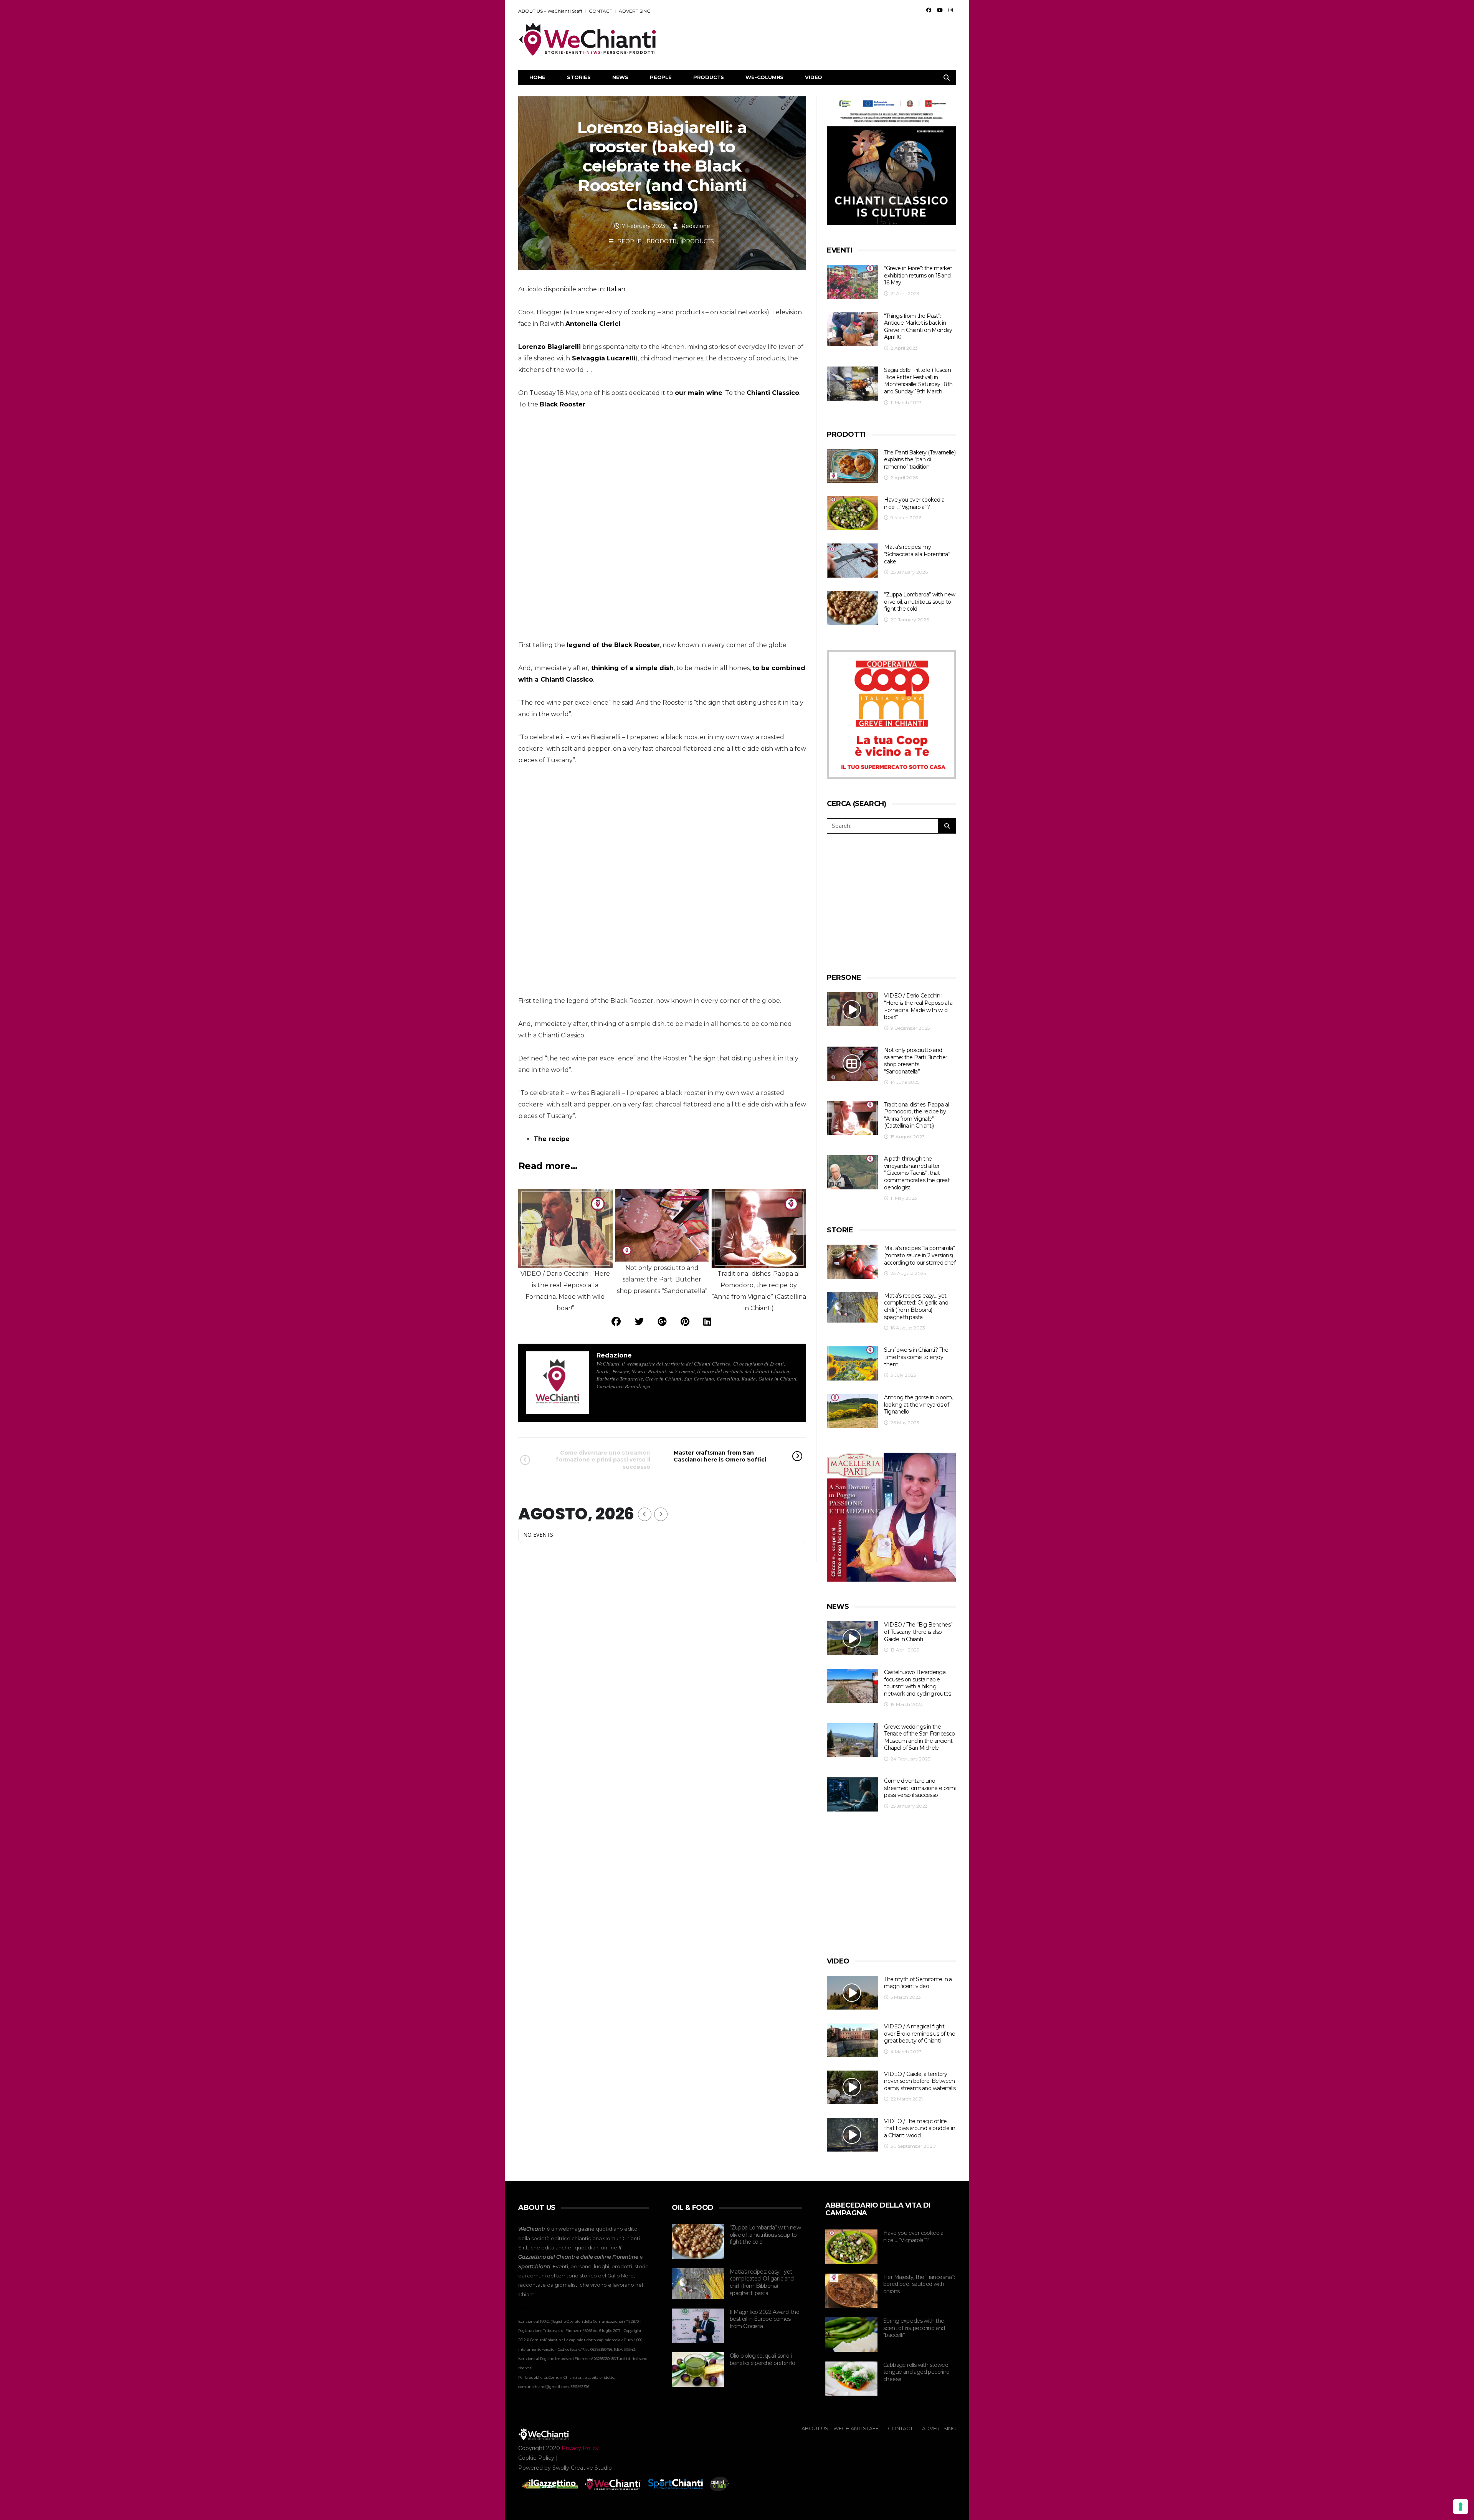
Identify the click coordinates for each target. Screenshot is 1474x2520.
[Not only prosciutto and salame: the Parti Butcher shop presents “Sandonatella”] (853, 1064)
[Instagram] (951, 10)
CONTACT (601, 11)
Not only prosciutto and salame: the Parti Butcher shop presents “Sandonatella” (915, 1061)
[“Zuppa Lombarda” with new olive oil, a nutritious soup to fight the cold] (853, 608)
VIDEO (814, 77)
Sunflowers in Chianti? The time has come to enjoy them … (916, 1357)
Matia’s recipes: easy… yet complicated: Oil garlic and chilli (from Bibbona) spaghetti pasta (916, 1306)
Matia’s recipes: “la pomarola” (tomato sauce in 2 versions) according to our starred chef (920, 1255)
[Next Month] (661, 1514)
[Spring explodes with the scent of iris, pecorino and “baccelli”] (851, 2335)
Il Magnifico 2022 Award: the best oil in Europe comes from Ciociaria (764, 2319)
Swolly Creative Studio (582, 2468)
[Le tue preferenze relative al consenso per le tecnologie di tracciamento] (1461, 2507)
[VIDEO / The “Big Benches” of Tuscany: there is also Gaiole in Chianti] (853, 1638)
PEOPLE (661, 77)
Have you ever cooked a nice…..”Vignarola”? (914, 503)
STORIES (579, 77)
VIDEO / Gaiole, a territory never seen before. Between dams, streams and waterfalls (920, 2081)
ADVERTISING (635, 11)
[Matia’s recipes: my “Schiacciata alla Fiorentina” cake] (853, 561)
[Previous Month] (645, 1514)
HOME (537, 77)
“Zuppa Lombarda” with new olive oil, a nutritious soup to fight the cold (920, 602)
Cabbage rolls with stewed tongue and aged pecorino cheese (916, 2372)
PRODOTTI (662, 241)
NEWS (620, 77)
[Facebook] (929, 10)
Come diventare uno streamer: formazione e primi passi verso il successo (603, 1460)
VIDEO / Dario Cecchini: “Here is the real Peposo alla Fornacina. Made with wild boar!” (918, 1006)
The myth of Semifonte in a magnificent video (918, 1983)
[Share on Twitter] (639, 1322)
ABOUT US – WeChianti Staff (550, 11)
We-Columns (764, 77)
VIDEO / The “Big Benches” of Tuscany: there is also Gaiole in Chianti (918, 1632)
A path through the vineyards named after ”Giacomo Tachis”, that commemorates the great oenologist (917, 1173)
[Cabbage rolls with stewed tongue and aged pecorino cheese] (851, 2379)
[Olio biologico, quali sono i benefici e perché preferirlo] (698, 2370)
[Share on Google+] (662, 1322)
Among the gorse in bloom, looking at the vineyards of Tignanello (918, 1404)
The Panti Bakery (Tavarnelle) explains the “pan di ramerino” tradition (920, 460)
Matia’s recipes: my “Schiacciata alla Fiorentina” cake (917, 554)
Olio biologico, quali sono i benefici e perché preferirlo (762, 2359)
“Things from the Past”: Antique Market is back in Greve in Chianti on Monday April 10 (918, 327)
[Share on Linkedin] (707, 1322)
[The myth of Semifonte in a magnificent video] (853, 1993)
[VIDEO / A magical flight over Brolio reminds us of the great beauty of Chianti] (853, 2040)
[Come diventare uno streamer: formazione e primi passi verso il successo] (853, 1794)
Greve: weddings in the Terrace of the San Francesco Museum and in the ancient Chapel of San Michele (919, 1737)
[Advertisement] (816, 39)
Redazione (696, 226)
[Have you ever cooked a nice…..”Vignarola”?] (853, 513)
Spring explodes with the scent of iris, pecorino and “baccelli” (914, 2328)
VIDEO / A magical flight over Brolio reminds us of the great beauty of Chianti (920, 2034)
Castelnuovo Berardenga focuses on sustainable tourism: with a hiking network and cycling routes (917, 1683)
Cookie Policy (536, 2458)
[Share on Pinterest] (685, 1322)
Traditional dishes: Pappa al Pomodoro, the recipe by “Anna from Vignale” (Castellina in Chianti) (916, 1115)
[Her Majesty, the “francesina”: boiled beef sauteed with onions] (851, 2291)
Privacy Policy (580, 2448)
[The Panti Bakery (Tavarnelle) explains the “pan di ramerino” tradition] (853, 466)
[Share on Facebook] (616, 1322)
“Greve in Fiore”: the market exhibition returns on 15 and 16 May (918, 275)
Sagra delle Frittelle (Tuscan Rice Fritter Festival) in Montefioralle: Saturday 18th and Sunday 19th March (918, 381)
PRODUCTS (709, 77)
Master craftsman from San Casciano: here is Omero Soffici (720, 1456)
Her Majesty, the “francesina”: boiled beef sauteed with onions (919, 2284)
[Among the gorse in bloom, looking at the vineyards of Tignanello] (853, 1411)
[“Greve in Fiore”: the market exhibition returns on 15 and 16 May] (853, 282)
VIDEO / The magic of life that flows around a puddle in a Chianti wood (920, 2128)
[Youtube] (940, 10)
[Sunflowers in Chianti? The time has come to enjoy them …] (853, 1363)
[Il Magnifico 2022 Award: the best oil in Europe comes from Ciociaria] (698, 2326)
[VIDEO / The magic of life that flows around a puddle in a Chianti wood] (853, 2135)
